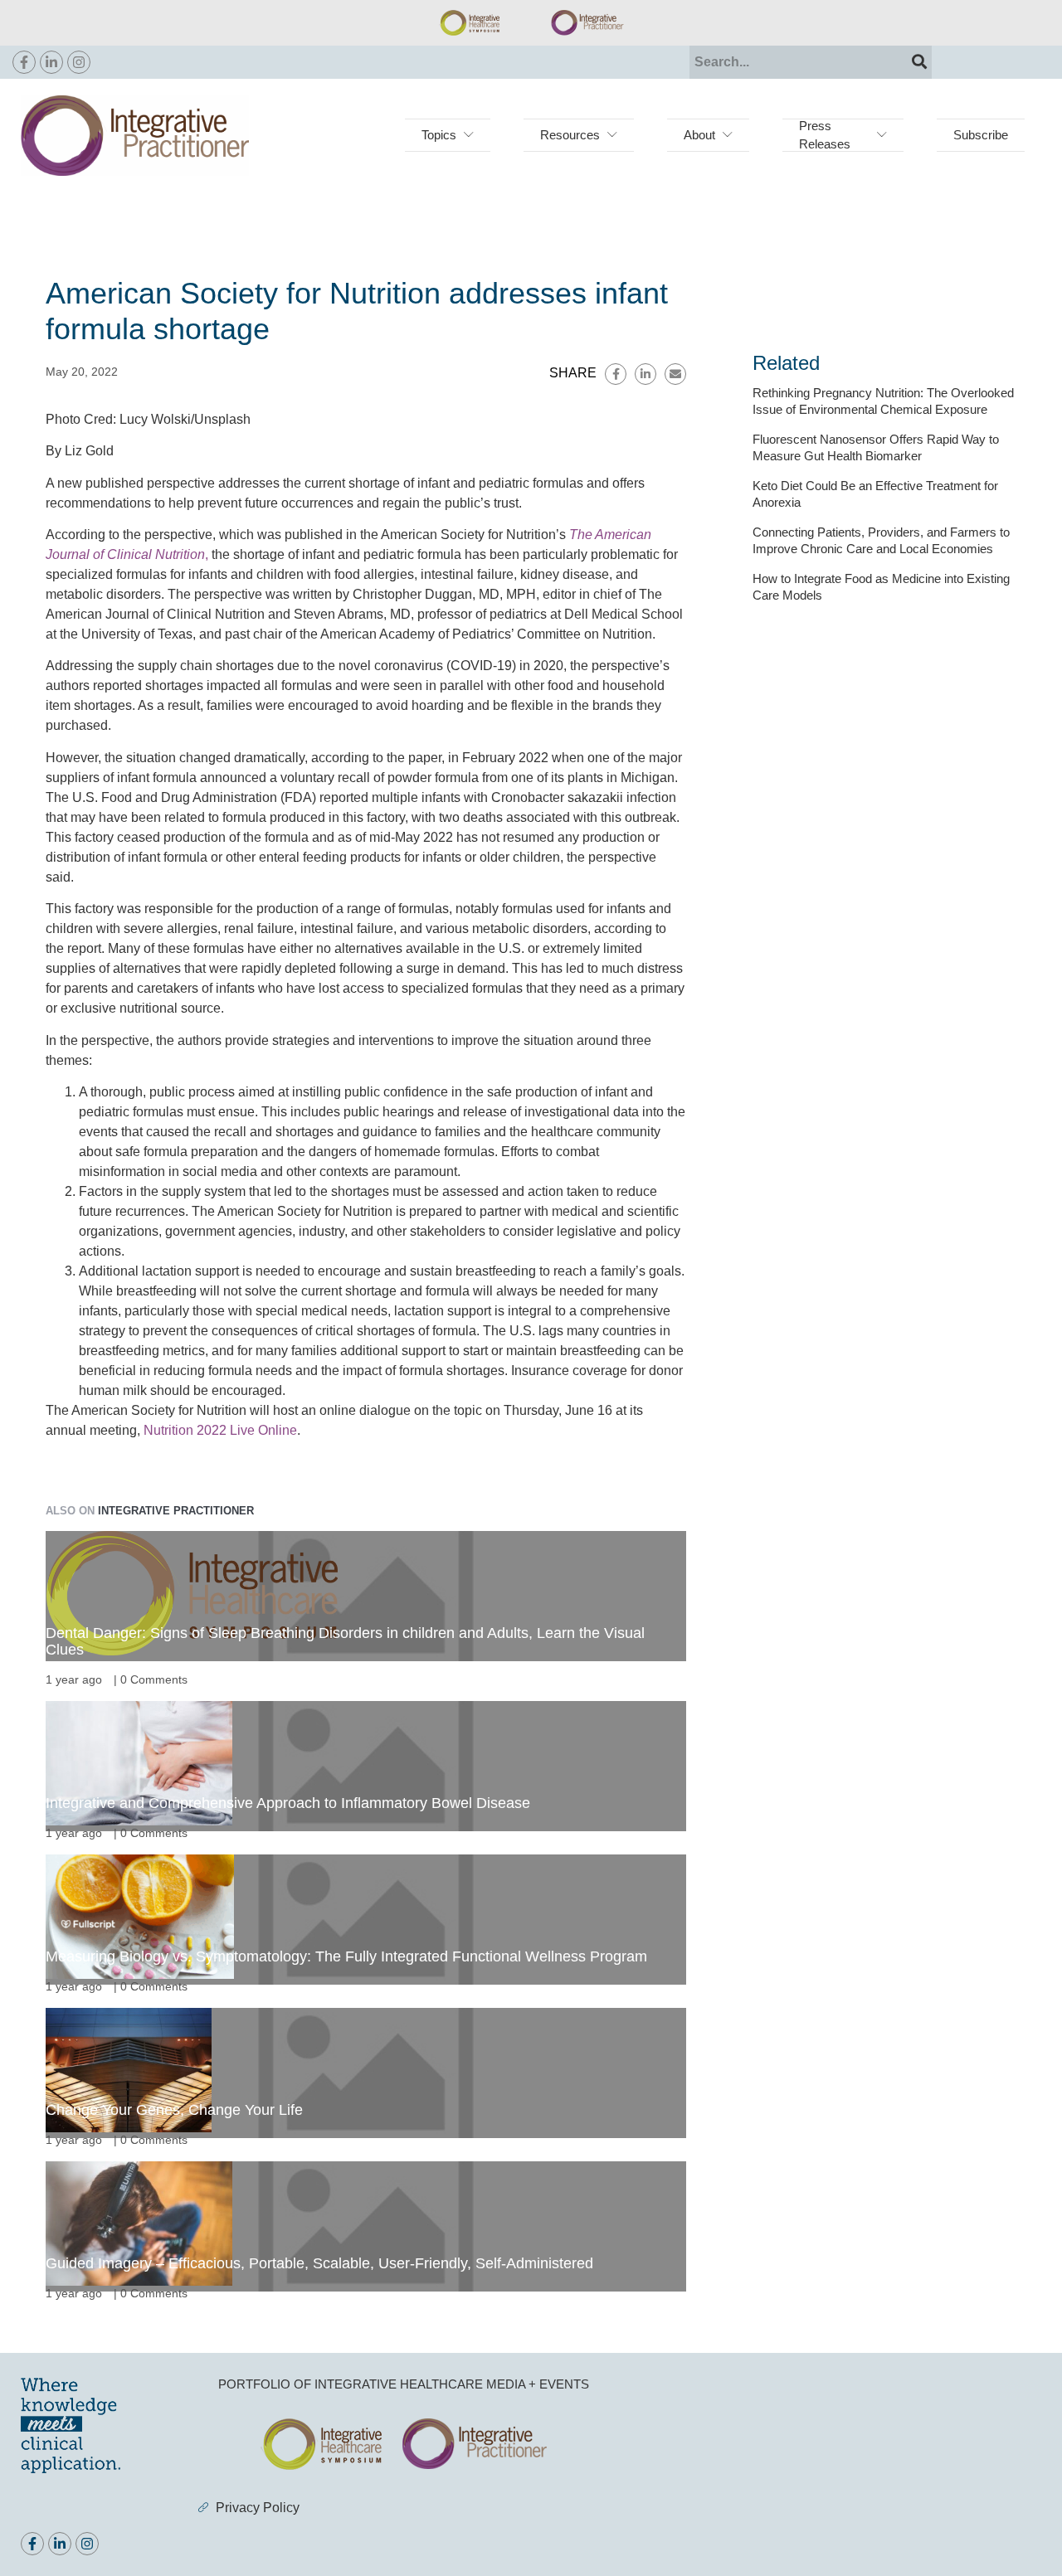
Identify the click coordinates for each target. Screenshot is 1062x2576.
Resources (570, 135)
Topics (439, 135)
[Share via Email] (675, 374)
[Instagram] (79, 62)
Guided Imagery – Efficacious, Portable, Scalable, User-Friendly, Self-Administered (319, 2263)
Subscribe (981, 135)
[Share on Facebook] (616, 374)
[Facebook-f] (24, 62)
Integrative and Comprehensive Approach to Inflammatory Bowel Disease (288, 1803)
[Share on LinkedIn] (645, 374)
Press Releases (825, 135)
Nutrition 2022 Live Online (220, 1430)
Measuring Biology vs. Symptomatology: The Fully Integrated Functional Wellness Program (346, 1956)
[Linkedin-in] (51, 62)
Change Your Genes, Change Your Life (174, 2110)
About (699, 135)
